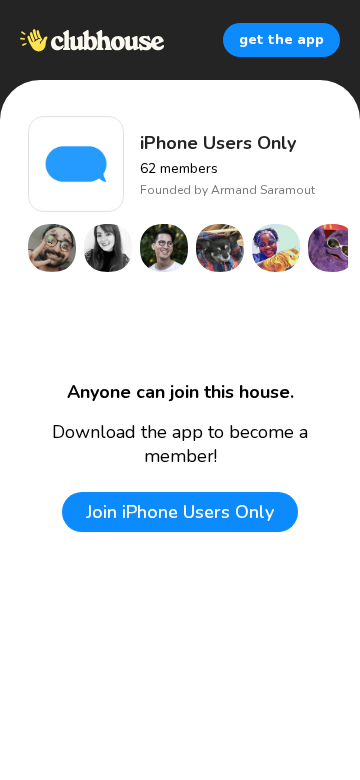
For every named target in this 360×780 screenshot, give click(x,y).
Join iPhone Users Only (180, 512)
